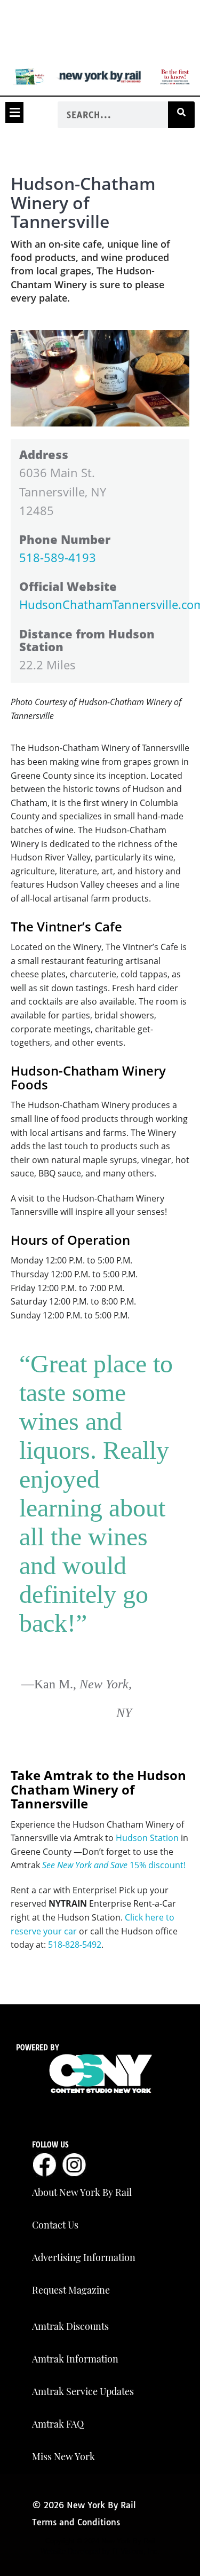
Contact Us (55, 2225)
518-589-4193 (58, 557)
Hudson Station (147, 1838)
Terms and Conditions (76, 2522)
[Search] (181, 115)
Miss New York (63, 2456)
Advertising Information (84, 2257)
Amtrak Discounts (70, 2326)
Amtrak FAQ (58, 2424)
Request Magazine (71, 2290)
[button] (14, 112)
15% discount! (114, 1865)
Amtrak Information (75, 2359)
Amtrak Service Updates (83, 2391)
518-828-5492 (75, 1945)
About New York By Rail (82, 2192)
